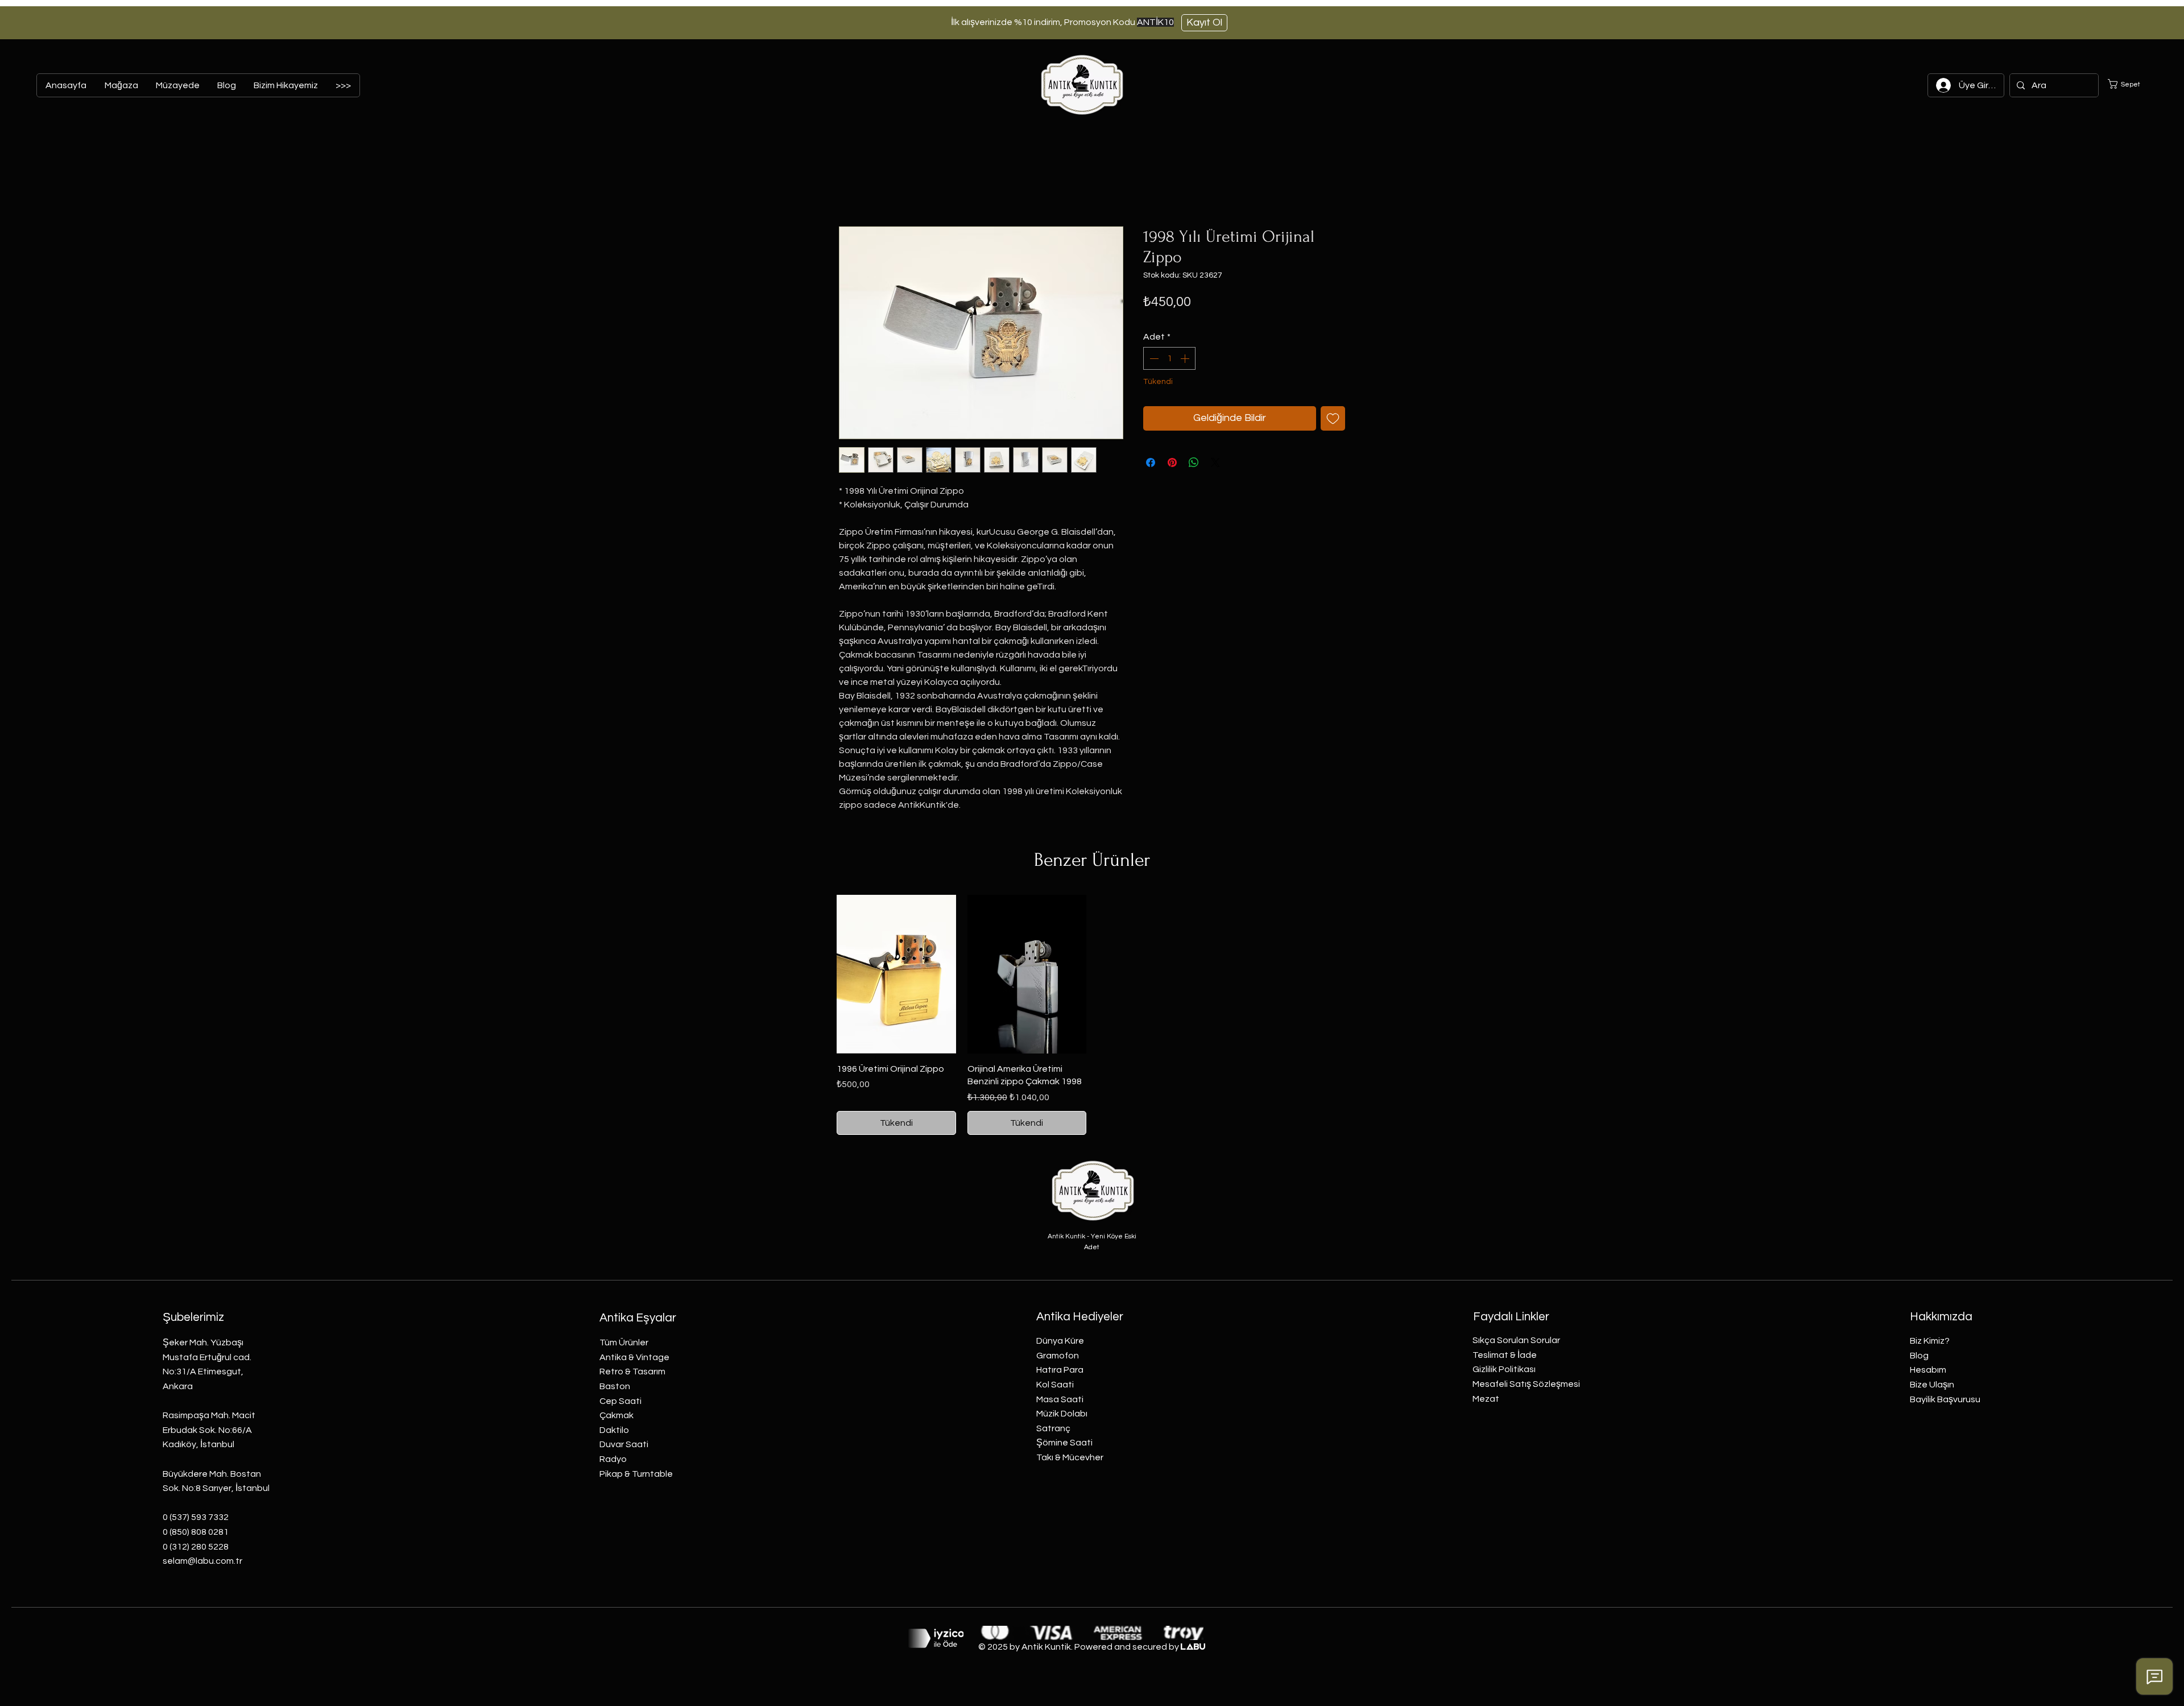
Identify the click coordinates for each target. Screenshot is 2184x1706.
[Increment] (1186, 358)
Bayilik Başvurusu (1945, 1399)
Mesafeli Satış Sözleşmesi (1526, 1384)
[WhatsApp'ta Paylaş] (1194, 462)
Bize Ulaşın (1932, 1385)
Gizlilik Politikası (1504, 1369)
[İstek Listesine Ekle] (1333, 418)
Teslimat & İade (1505, 1355)
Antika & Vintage (634, 1357)
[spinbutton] (1169, 358)
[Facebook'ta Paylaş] (1151, 462)
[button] (2131, 84)
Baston (615, 1386)
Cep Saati (621, 1401)
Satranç (1053, 1428)
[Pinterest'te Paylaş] (1172, 462)
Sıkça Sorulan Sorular (1516, 1340)
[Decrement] (1153, 358)
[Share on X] (1215, 462)
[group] (1092, 1015)
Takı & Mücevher (1070, 1457)
